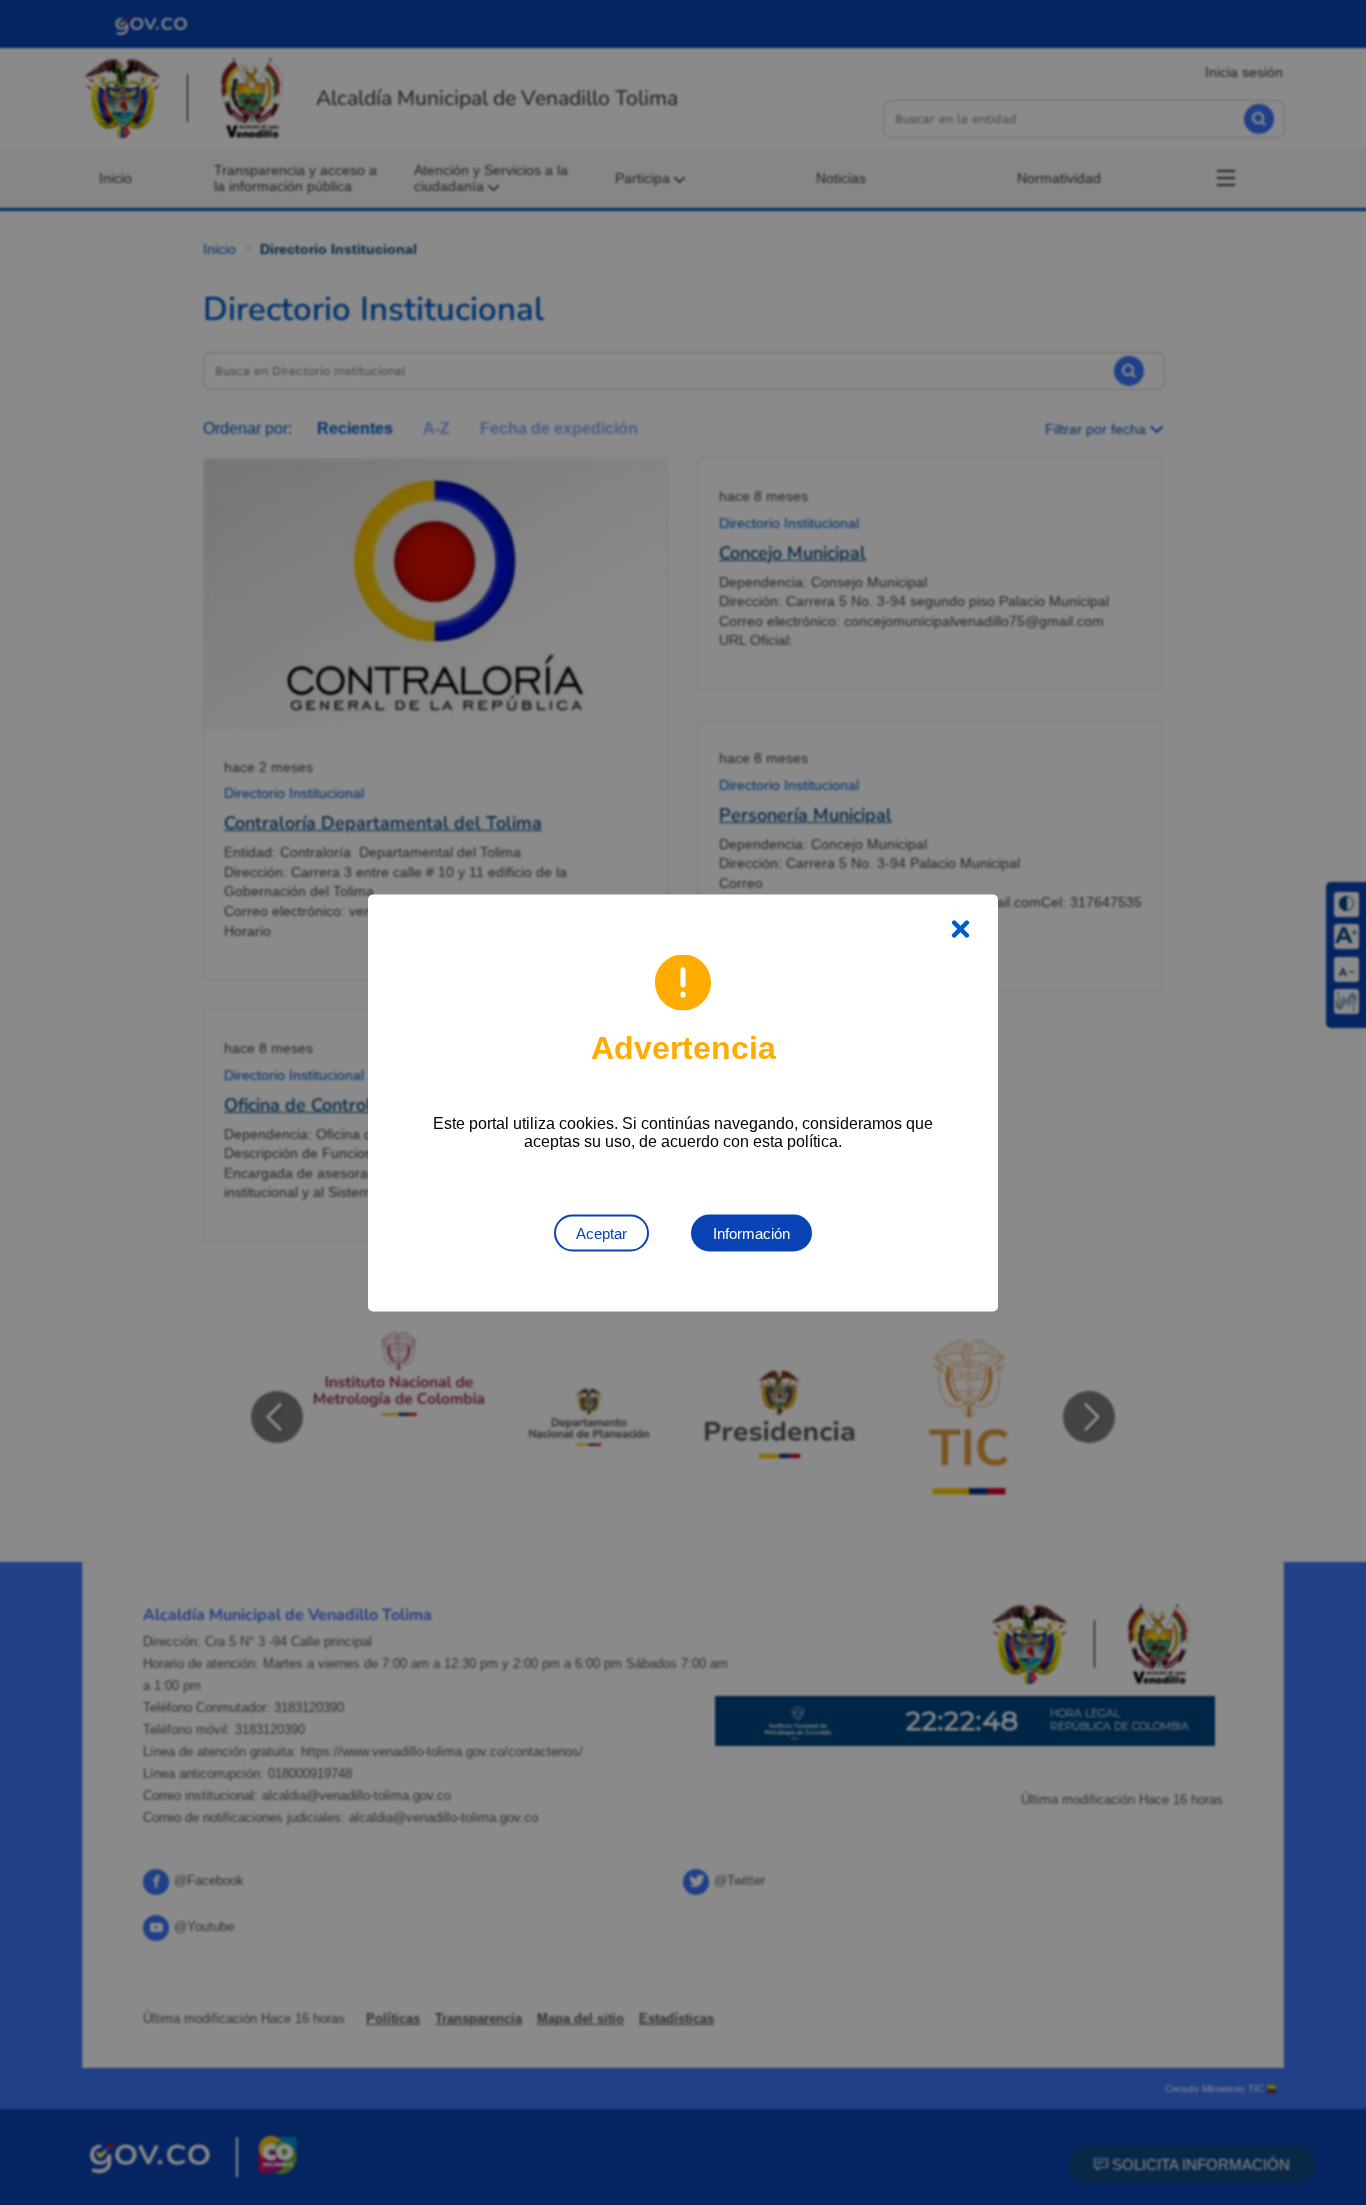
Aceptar (601, 1232)
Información (751, 1232)
